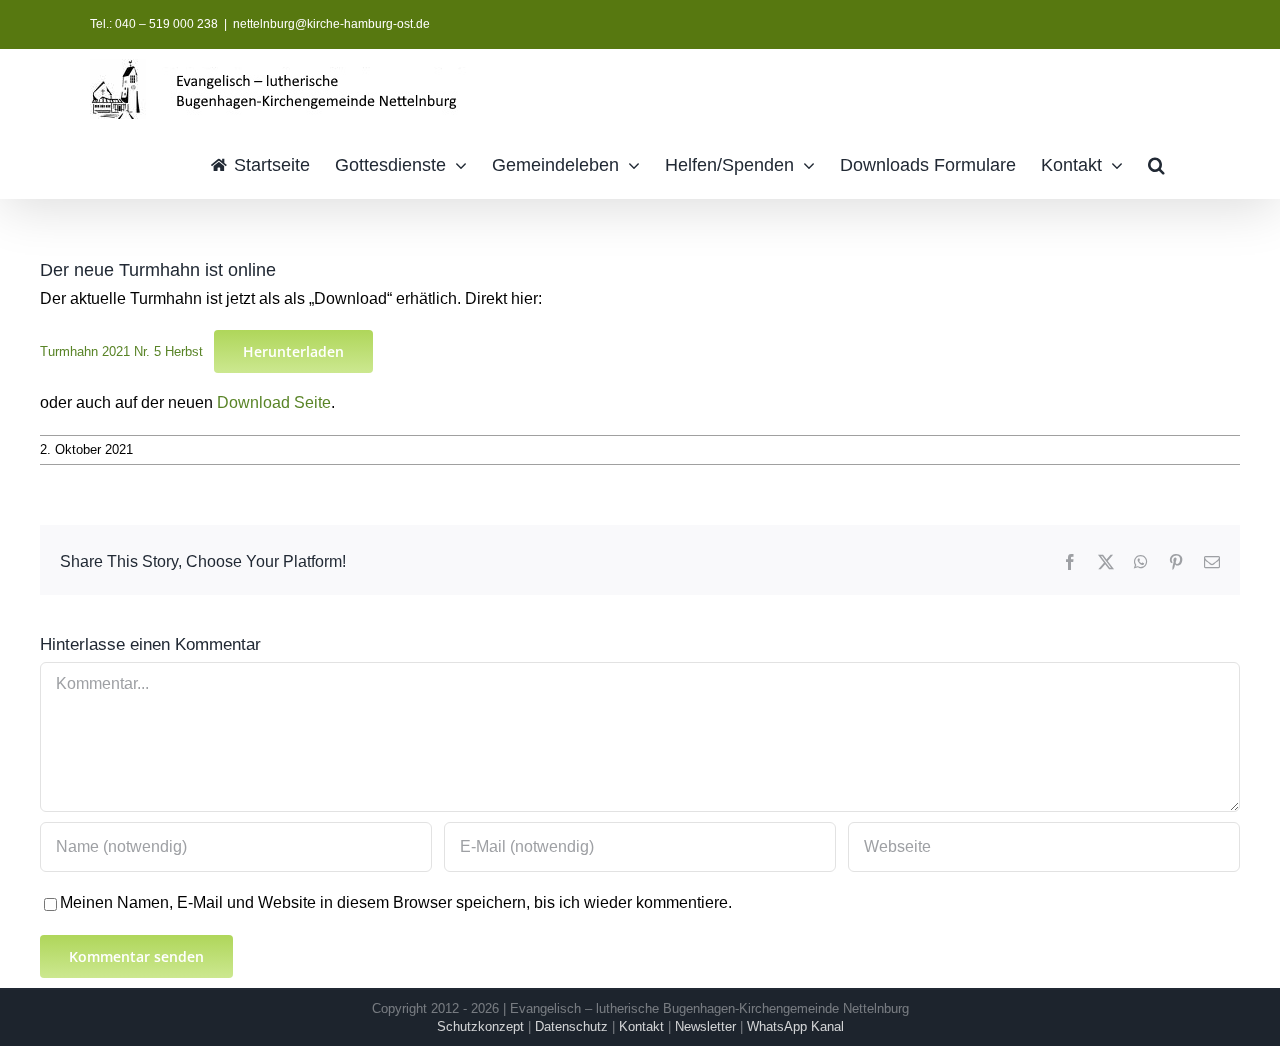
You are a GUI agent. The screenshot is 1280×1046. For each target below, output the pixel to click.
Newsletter (705, 1026)
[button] (1156, 163)
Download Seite (274, 402)
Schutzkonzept (480, 1026)
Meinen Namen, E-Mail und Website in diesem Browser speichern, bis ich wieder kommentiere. (396, 902)
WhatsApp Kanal (795, 1026)
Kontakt (641, 1026)
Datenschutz (571, 1026)
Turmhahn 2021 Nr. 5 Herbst (121, 351)
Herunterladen (293, 351)
